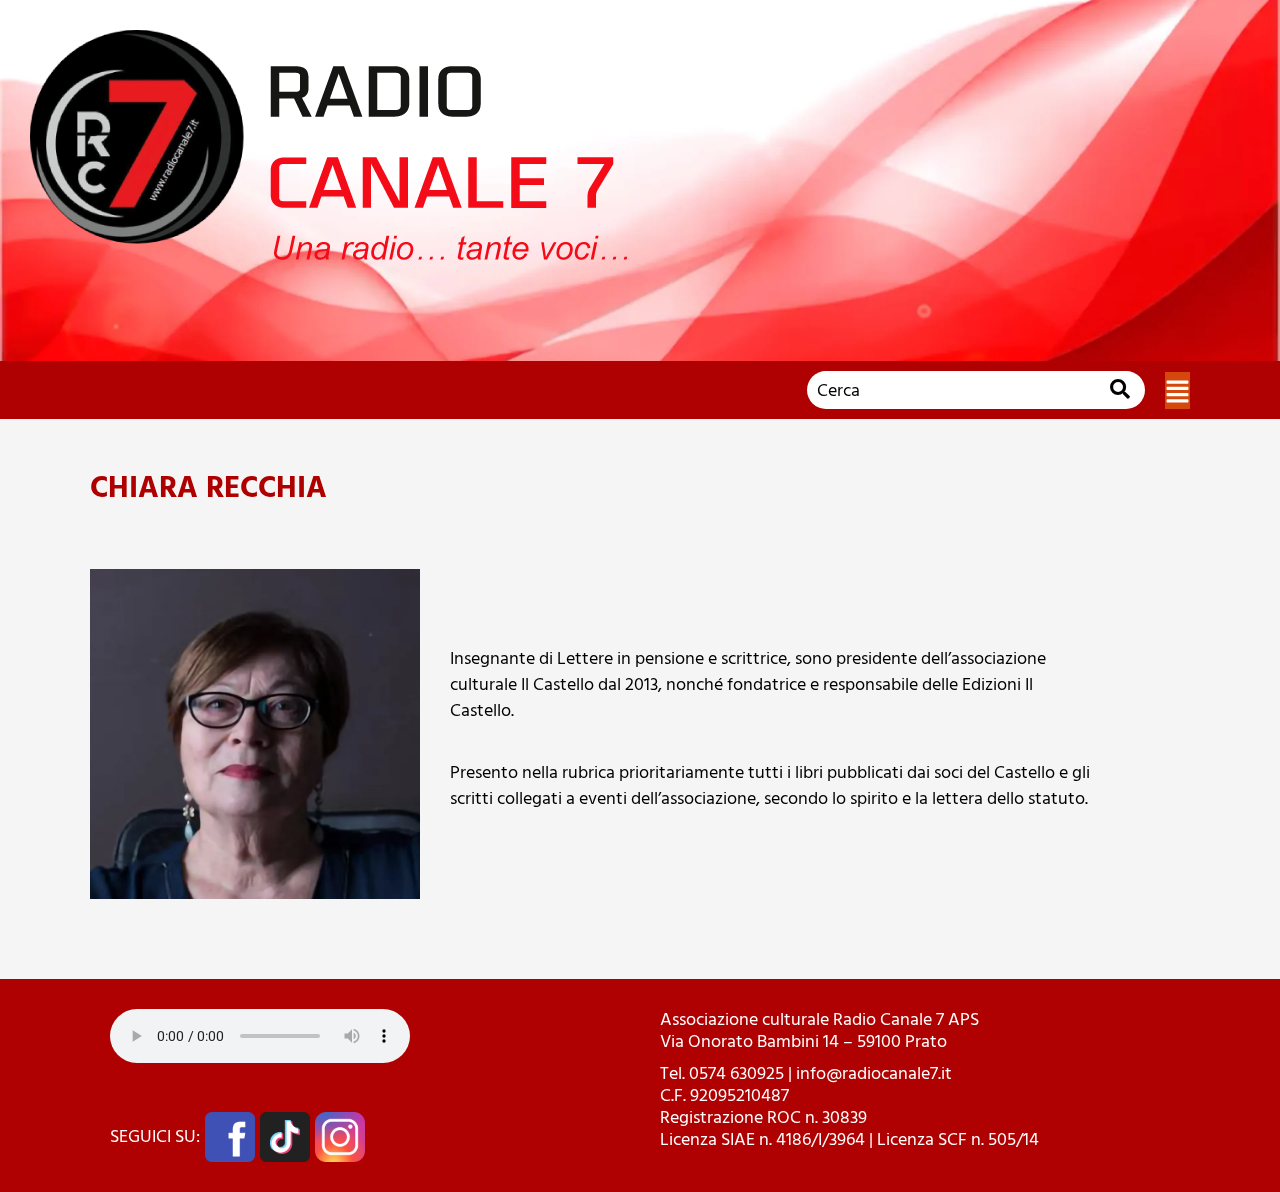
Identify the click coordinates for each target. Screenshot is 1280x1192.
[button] (1177, 390)
